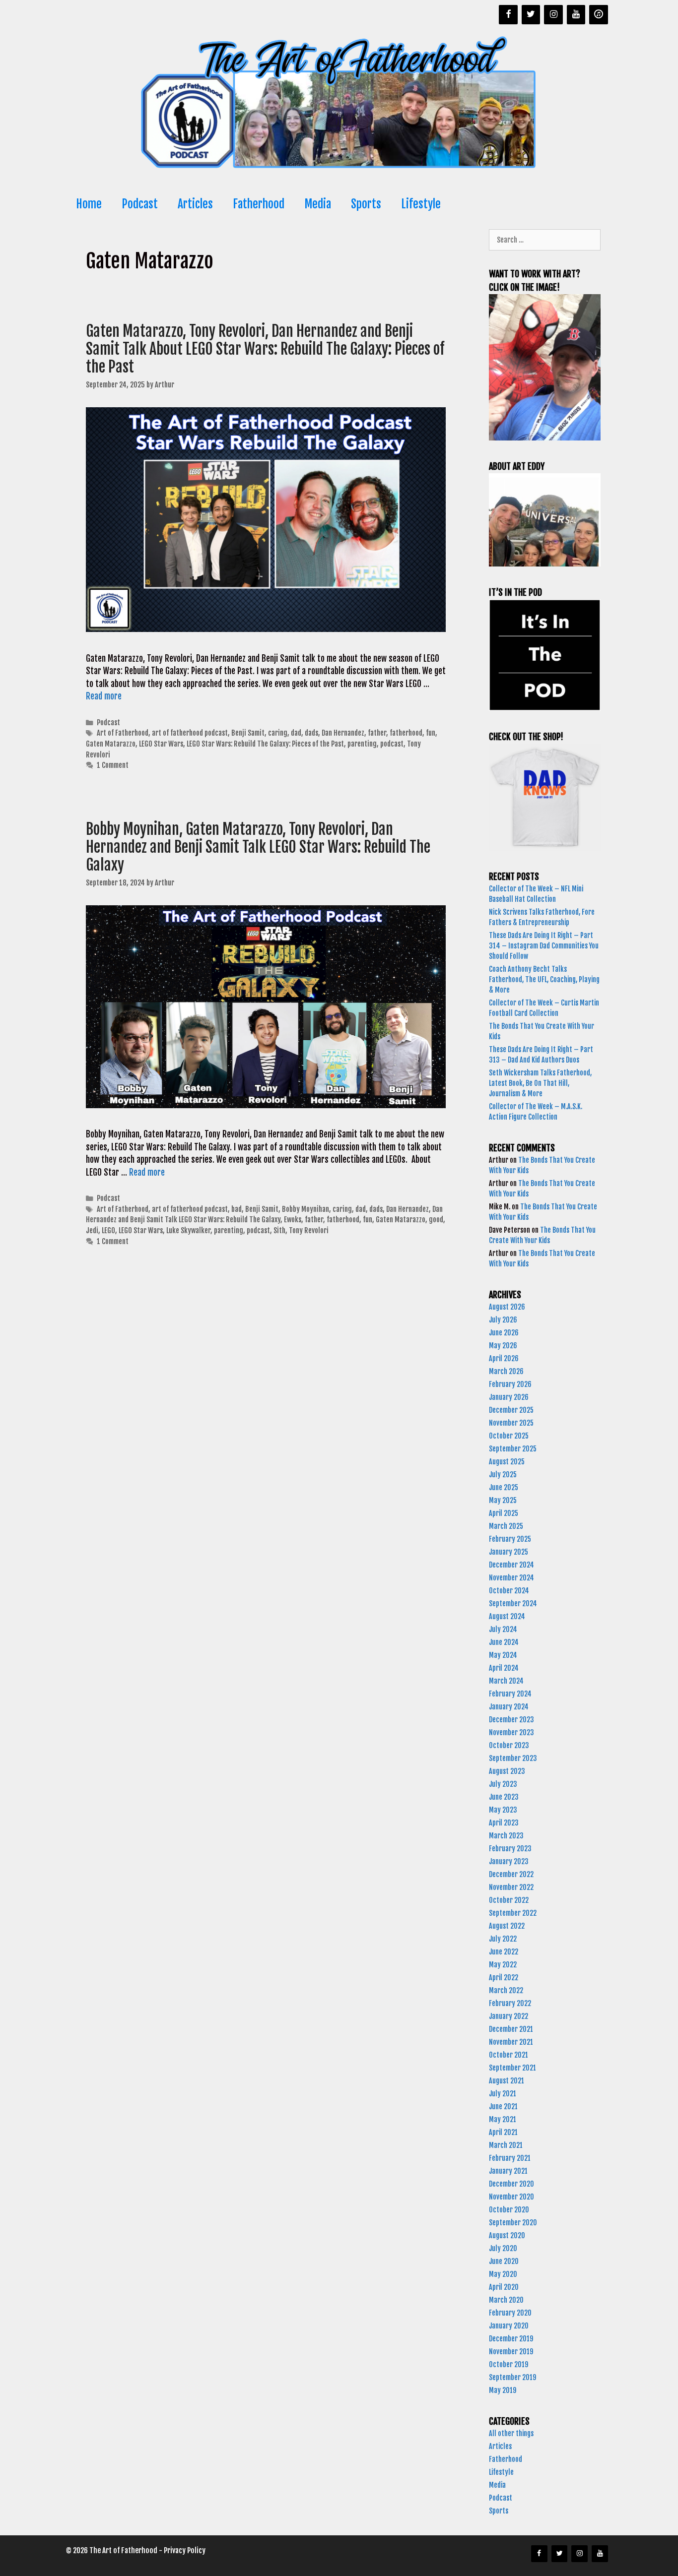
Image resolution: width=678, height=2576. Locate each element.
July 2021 (503, 2094)
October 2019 (508, 2364)
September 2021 (512, 2068)
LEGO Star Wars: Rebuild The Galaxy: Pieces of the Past (265, 744)
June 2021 (503, 2106)
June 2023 (504, 1797)
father (377, 733)
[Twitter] (531, 15)
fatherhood (406, 733)
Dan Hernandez (343, 733)
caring (278, 733)
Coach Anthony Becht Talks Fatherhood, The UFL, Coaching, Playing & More (544, 979)
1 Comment (113, 765)
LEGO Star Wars (161, 744)
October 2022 (509, 1900)
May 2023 (503, 1810)
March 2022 (506, 1990)
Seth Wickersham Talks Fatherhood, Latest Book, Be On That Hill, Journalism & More (540, 1083)
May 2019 (503, 2390)
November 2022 (511, 1887)
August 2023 (507, 1771)
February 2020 (510, 2313)
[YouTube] (576, 15)
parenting (362, 744)
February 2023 (510, 1849)
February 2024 (510, 1694)
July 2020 (503, 2248)
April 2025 (504, 1513)
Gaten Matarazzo (111, 744)
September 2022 (513, 1913)
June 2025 (504, 1487)
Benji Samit (248, 733)
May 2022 (503, 1965)
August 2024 (507, 1616)
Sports (366, 204)
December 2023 (511, 1720)
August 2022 (507, 1926)
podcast (392, 744)
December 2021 (511, 2029)
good (436, 1220)
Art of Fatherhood (123, 733)
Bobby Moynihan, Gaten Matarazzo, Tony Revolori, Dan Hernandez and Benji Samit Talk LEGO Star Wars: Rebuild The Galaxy (258, 847)
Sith (279, 1230)
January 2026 (509, 1397)
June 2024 (504, 1642)
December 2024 (511, 1565)
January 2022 (508, 2016)
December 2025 (511, 1410)
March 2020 (506, 2300)
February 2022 (510, 2003)
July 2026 (503, 1320)
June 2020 (504, 2261)
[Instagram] (553, 15)
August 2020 (507, 2235)
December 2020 (511, 2184)
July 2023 (503, 1784)
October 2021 (508, 2055)
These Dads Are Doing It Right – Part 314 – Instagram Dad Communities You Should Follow (544, 946)
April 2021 (503, 2132)
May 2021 (503, 2119)
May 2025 (503, 1500)
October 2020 (509, 2210)
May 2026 (503, 1346)
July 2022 (503, 1939)
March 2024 (506, 1681)
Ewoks (293, 1220)
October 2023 (509, 1745)
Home (89, 204)
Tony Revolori (309, 1230)
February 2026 (510, 1384)
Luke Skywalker (188, 1230)
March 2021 (506, 2145)
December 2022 (511, 1874)
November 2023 (511, 1732)
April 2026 (504, 1358)
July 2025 (503, 1475)
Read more (104, 696)
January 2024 (509, 1707)
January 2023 (509, 1861)
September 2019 (512, 2377)
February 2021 (510, 2158)
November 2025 (511, 1423)
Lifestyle (421, 204)
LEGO (108, 1230)
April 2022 (504, 1978)
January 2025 (508, 1552)
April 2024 (504, 1668)
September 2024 (513, 1603)
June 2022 (504, 1952)
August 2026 (507, 1307)
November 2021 (511, 2042)
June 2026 (504, 1333)
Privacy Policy (185, 2550)
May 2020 (503, 2274)
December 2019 (511, 2339)
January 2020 (509, 2326)
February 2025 (510, 1539)
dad (296, 733)
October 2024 (509, 1591)
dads (311, 733)
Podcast (140, 204)
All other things (511, 2433)
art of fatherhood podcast (190, 733)
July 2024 (503, 1629)
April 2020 (504, 2287)
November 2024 (511, 1578)
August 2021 (507, 2081)
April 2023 (504, 1823)
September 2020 (513, 2223)
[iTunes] (599, 15)
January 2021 (508, 2171)
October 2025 (509, 1436)
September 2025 (513, 1449)
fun (431, 733)
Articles (195, 204)
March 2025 (506, 1526)
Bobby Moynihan (305, 1209)
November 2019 (511, 2352)
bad (237, 1209)
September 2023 (513, 1758)
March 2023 (506, 1836)
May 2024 (503, 1655)
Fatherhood (259, 204)
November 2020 (511, 2197)
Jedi (92, 1230)
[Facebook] (508, 15)
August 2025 (507, 1462)
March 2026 (506, 1371)
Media (318, 204)
